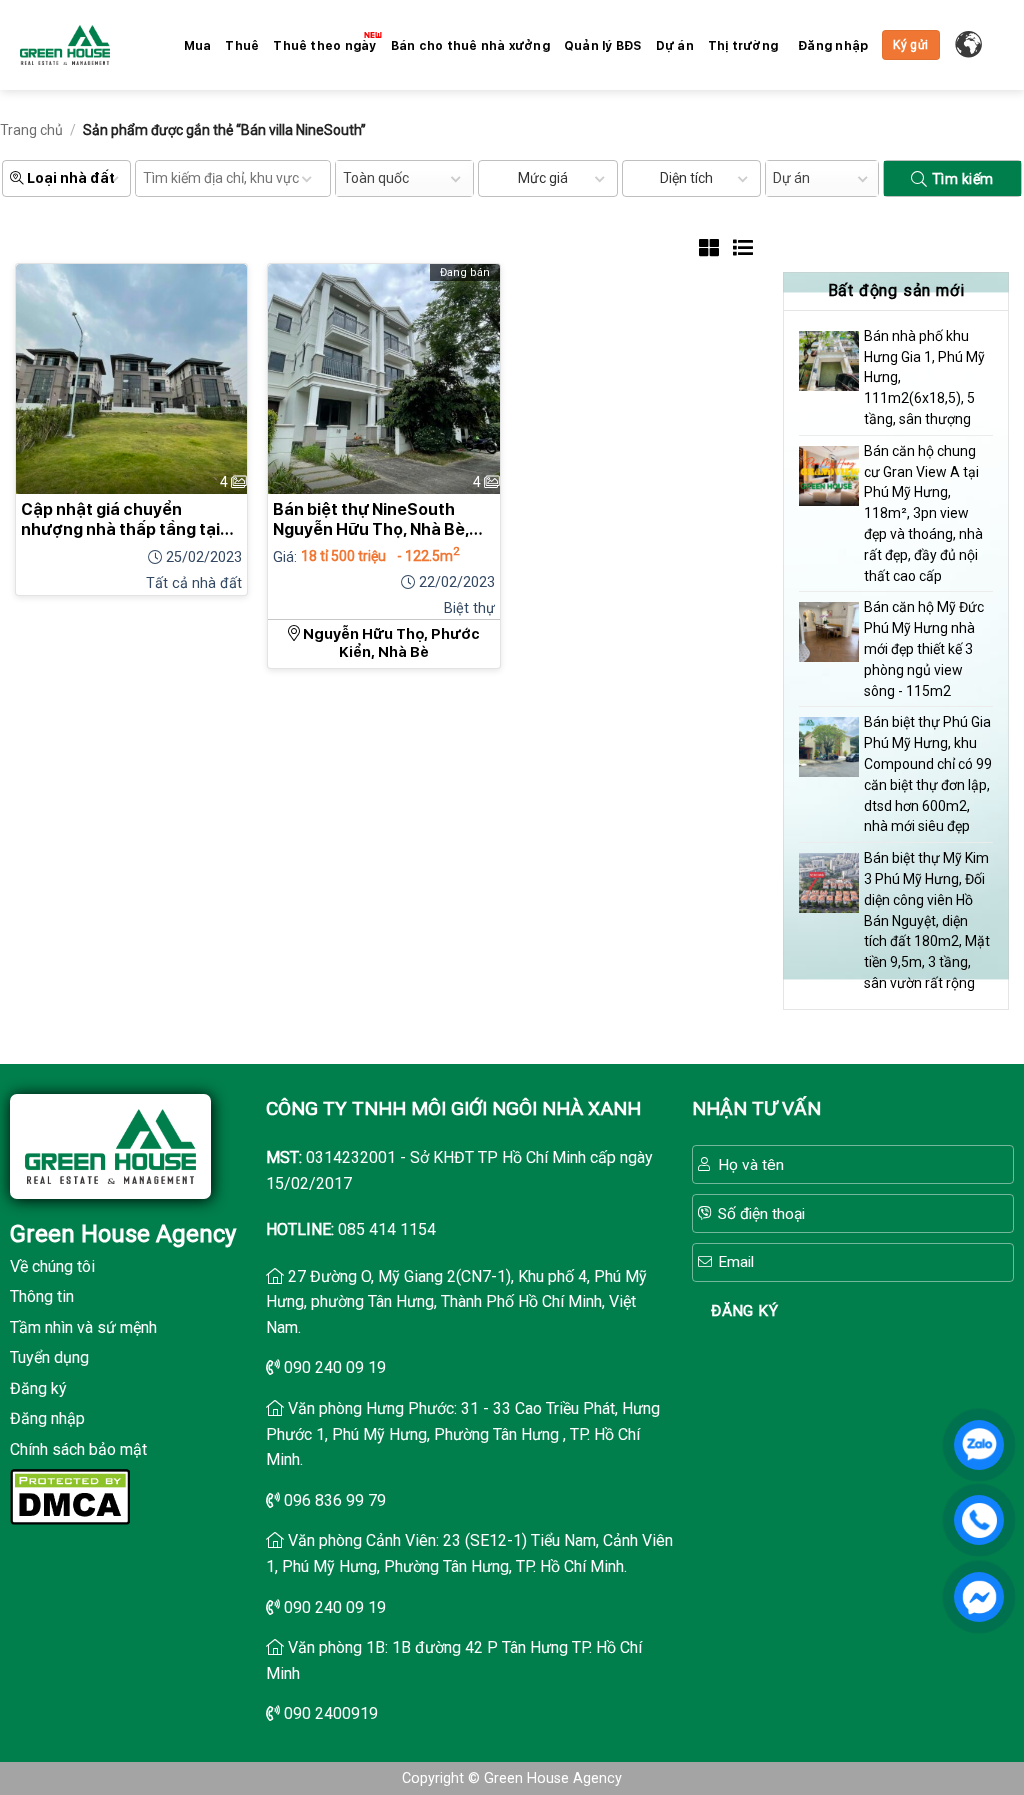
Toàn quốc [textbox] (376, 178)
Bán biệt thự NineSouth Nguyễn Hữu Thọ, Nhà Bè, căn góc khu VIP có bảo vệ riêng (373, 520)
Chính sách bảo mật (78, 1449)
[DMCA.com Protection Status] (70, 1494)
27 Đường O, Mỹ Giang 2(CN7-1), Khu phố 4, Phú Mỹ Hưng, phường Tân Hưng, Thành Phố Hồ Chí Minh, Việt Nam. (456, 1302)
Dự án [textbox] (791, 178)
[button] (833, 46)
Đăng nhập (47, 1418)
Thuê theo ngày (324, 46)
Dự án (675, 46)
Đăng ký (38, 1388)
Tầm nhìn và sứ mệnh (83, 1327)
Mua (198, 46)
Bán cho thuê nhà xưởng (470, 46)
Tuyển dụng (49, 1357)
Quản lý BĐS (603, 46)
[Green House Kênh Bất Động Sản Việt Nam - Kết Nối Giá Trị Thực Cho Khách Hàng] (65, 45)
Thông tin (42, 1296)
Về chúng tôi (52, 1266)
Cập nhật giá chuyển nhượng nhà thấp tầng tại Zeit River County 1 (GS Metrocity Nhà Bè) (120, 520)
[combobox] (404, 178)
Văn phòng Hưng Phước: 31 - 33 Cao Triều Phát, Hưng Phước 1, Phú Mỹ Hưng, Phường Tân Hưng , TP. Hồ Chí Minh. (463, 1434)
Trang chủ (31, 130)
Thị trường (743, 46)
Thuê (242, 46)
